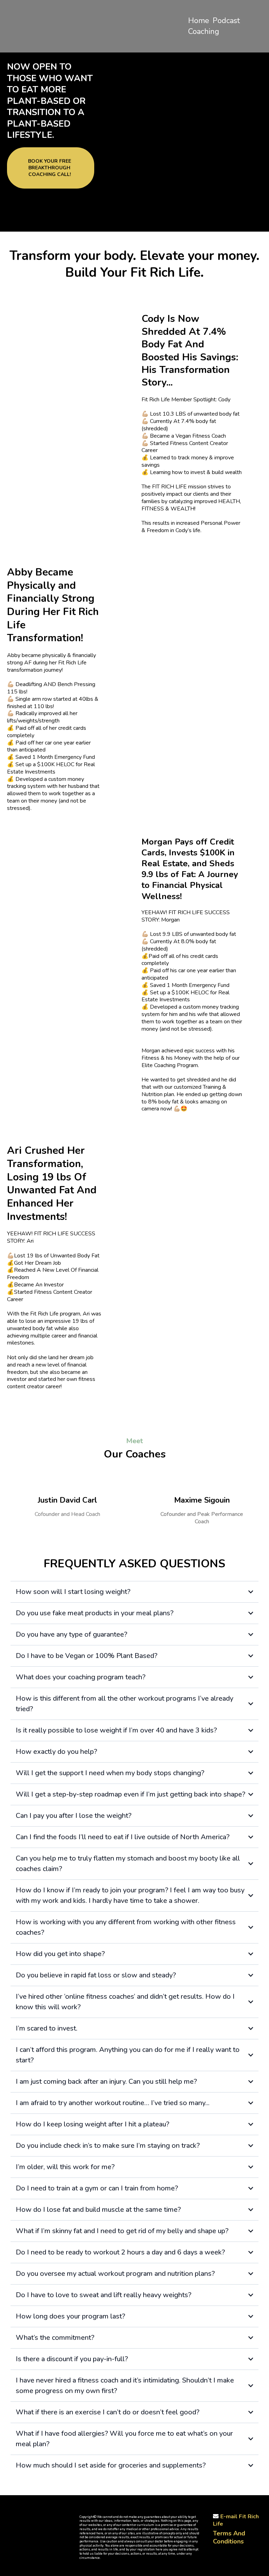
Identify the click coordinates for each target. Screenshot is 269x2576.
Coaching (204, 31)
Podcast (226, 21)
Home (199, 21)
